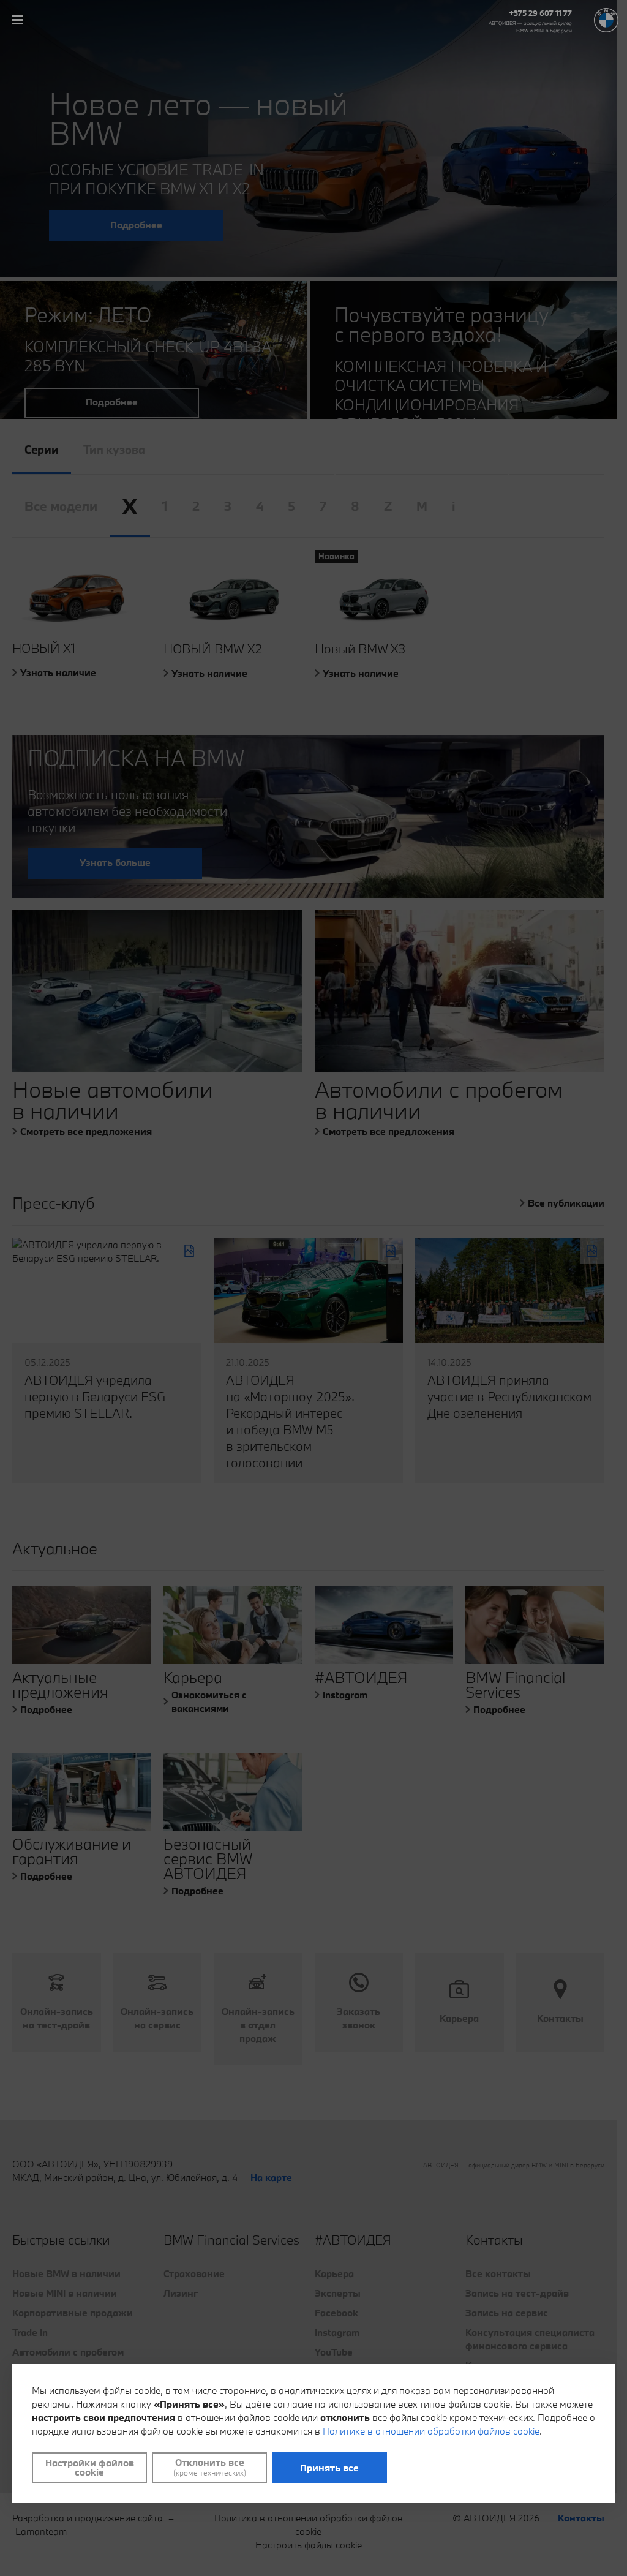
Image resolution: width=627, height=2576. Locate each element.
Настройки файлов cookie (90, 2467)
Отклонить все (210, 2467)
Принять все (329, 2468)
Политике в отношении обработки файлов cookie (431, 2431)
